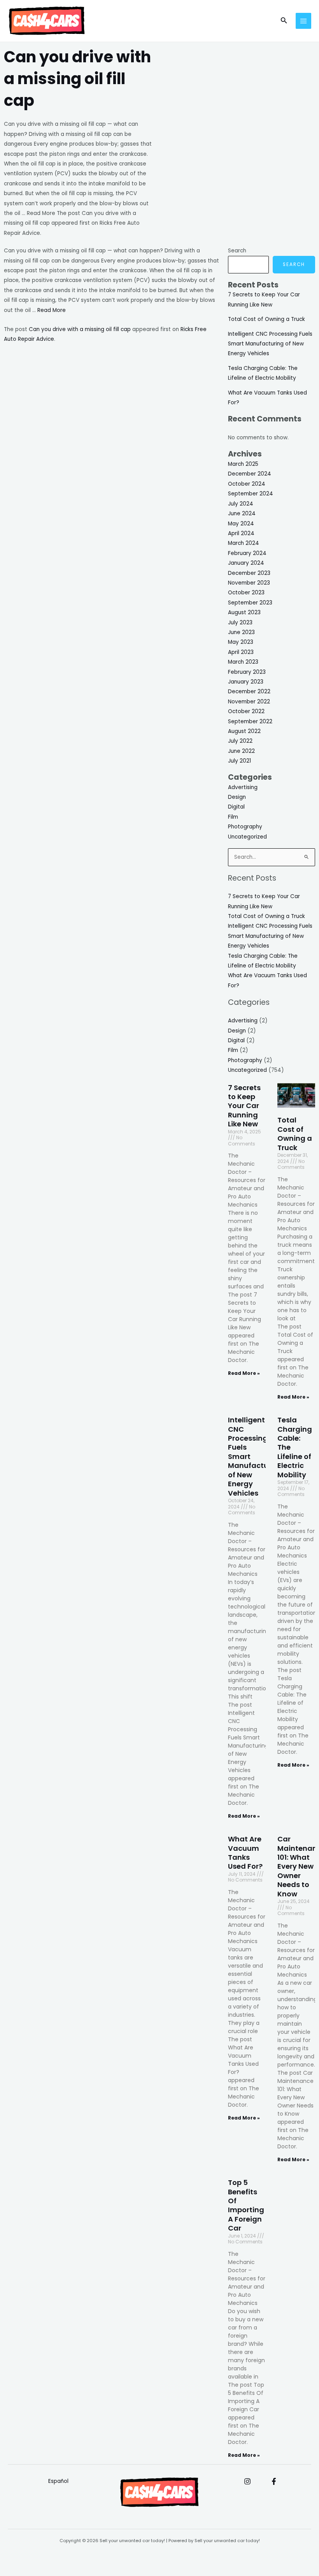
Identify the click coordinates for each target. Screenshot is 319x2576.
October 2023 (246, 593)
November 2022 (249, 702)
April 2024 (241, 533)
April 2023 (241, 652)
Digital (236, 807)
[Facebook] (274, 2481)
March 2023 (243, 662)
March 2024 (244, 543)
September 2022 (250, 722)
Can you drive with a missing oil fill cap (80, 329)
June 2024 (242, 514)
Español (58, 2481)
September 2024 (251, 494)
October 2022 (246, 711)
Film (233, 817)
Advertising (243, 787)
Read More (52, 310)
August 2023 (244, 612)
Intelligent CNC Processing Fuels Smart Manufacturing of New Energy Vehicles (270, 344)
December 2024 (250, 474)
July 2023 (240, 623)
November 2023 (249, 583)
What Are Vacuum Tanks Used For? (245, 1853)
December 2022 (249, 692)
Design (237, 797)
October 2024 (247, 484)
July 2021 (239, 761)
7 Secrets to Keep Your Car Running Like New (244, 1106)
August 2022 (244, 731)
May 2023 (241, 642)
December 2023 (249, 573)
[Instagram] (247, 2481)
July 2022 (240, 741)
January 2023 (246, 682)
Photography (245, 827)
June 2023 (241, 632)
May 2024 (241, 524)
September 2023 (250, 603)
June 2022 (241, 751)
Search (237, 251)
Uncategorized (247, 837)
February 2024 (247, 553)
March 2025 (243, 464)
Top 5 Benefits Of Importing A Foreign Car (246, 2205)
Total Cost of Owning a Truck (266, 319)
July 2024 (241, 504)
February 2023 (247, 672)
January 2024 (246, 563)
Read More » (244, 1373)
